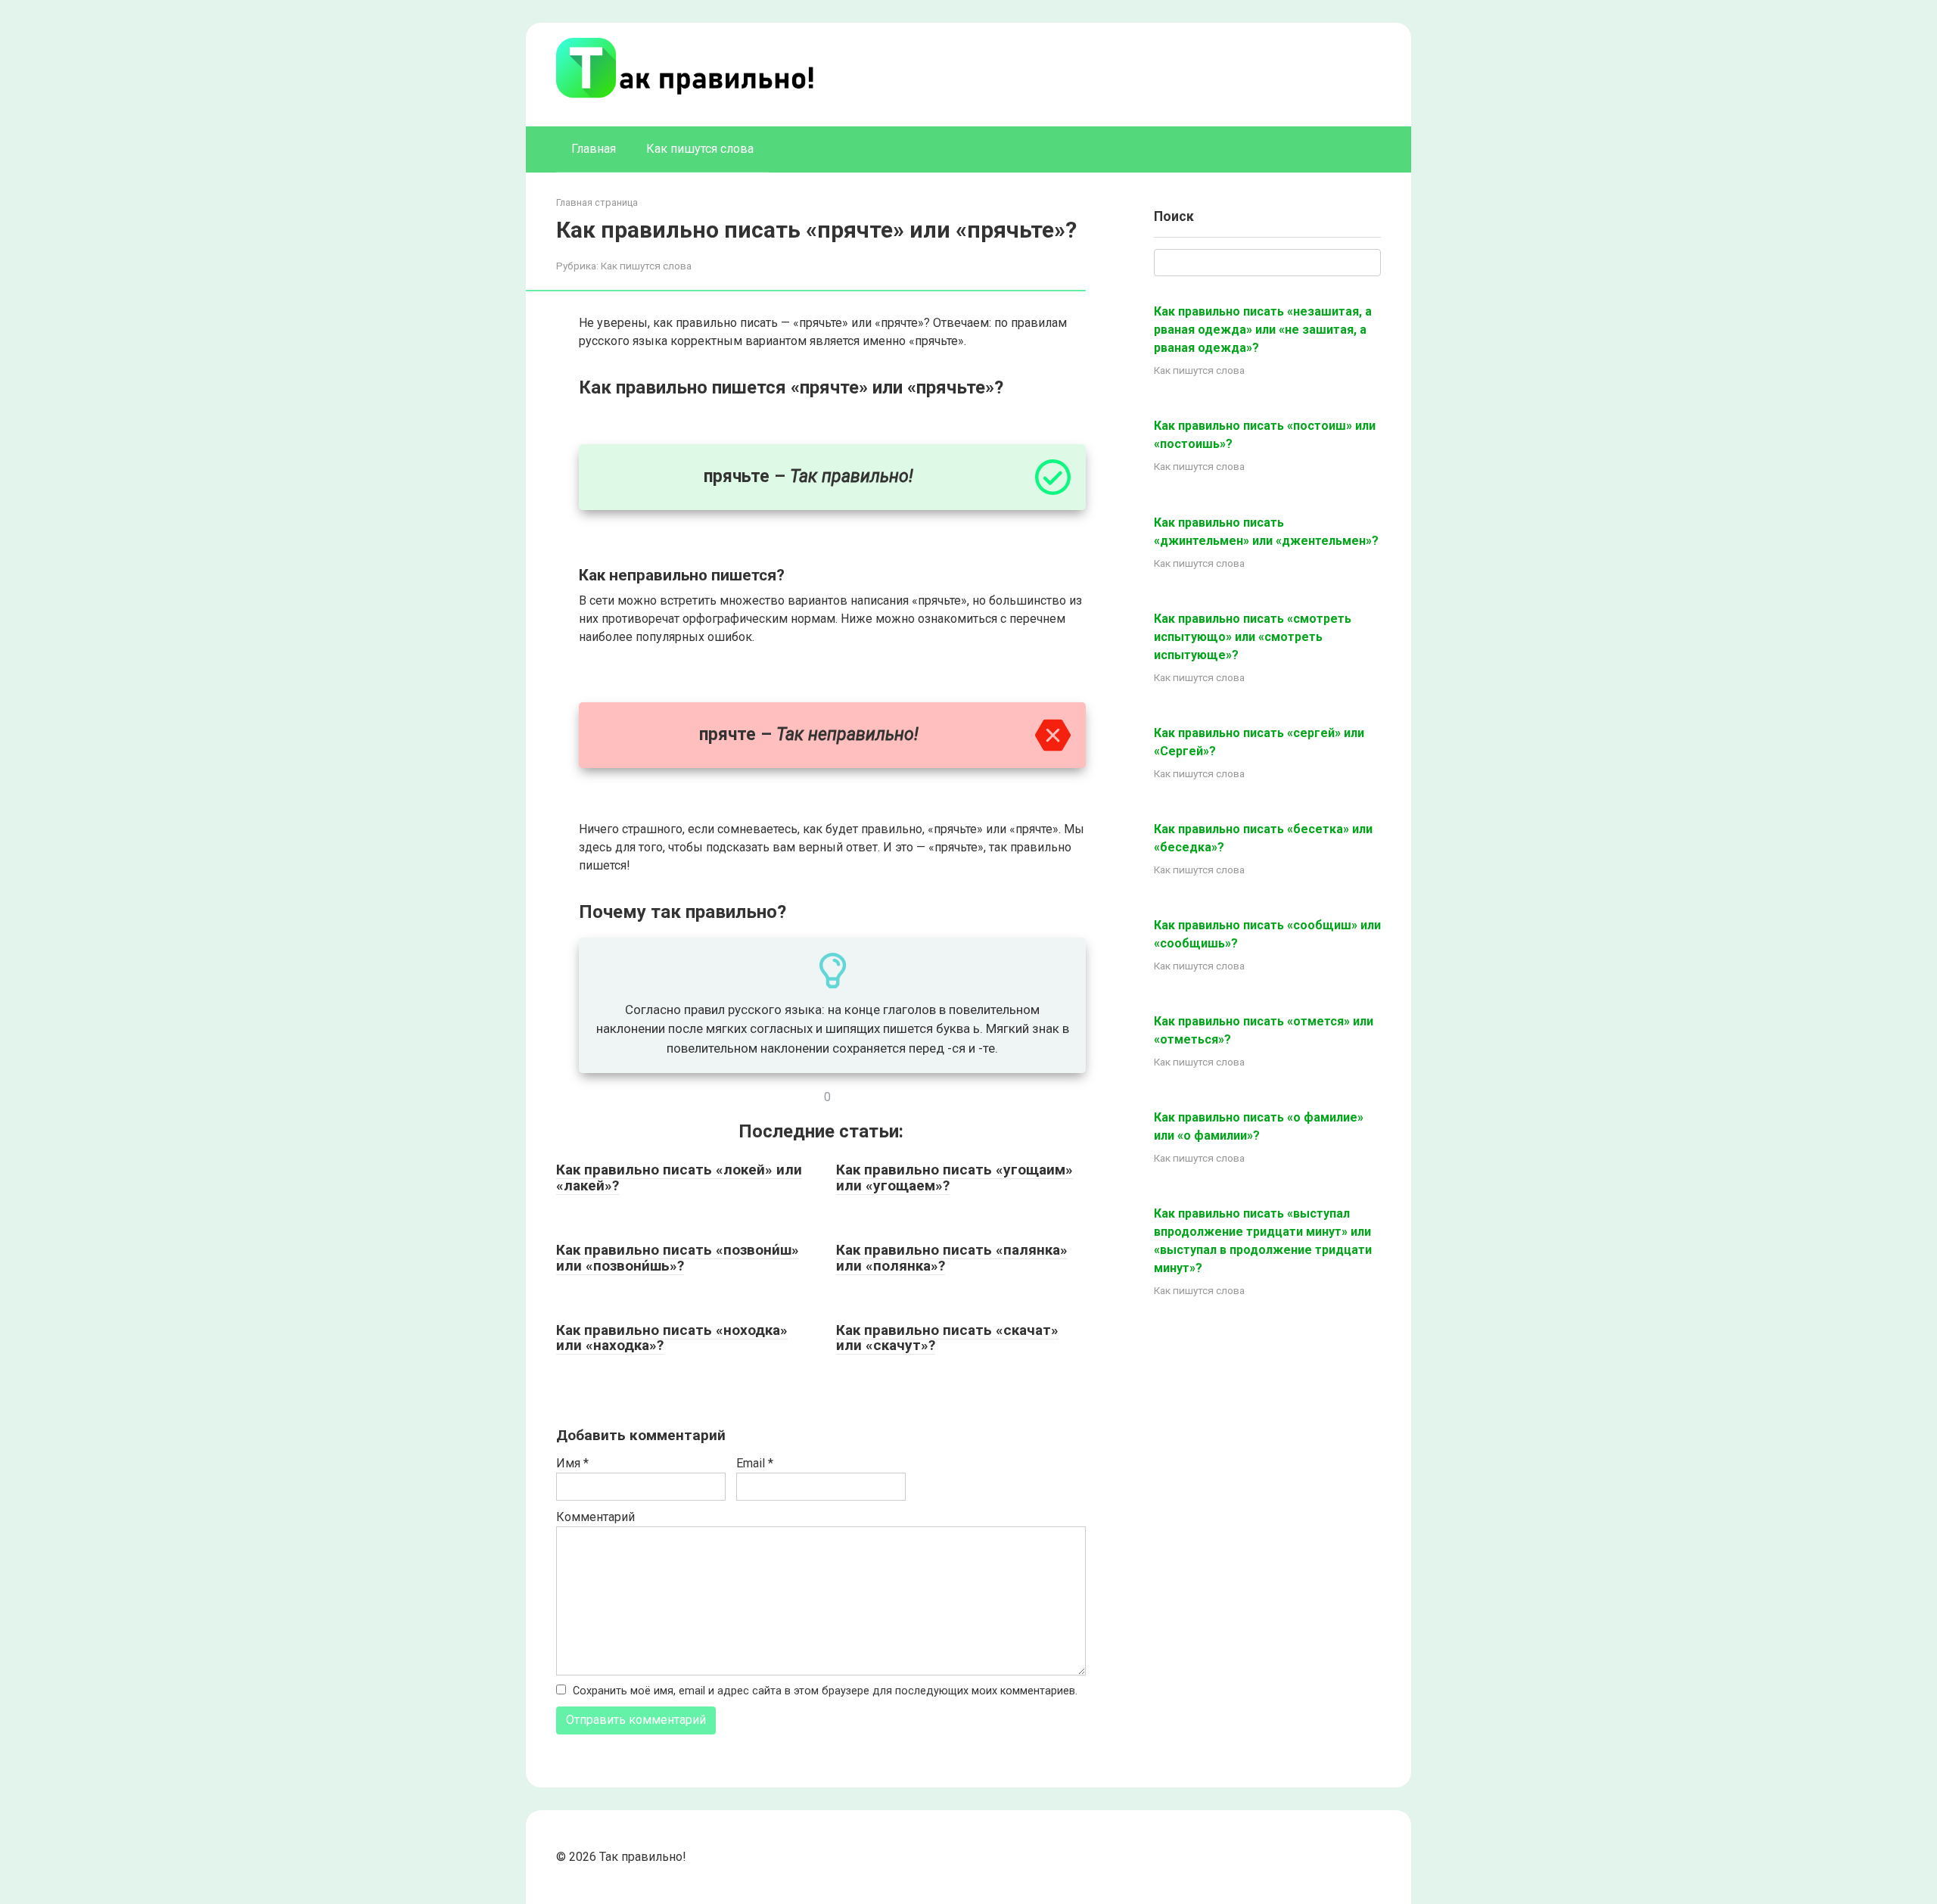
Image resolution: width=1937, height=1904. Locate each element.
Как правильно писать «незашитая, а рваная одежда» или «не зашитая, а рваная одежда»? (1263, 330)
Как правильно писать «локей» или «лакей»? (679, 1178)
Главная (594, 149)
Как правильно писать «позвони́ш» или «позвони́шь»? (678, 1258)
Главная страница (597, 202)
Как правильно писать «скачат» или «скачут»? (947, 1338)
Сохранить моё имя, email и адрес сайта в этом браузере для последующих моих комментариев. (825, 1691)
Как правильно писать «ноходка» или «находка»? (672, 1338)
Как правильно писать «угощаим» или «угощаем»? (955, 1178)
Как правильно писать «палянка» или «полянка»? (952, 1258)
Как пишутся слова (700, 149)
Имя (572, 1463)
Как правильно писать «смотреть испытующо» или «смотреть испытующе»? (1253, 637)
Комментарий (595, 1517)
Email (755, 1463)
